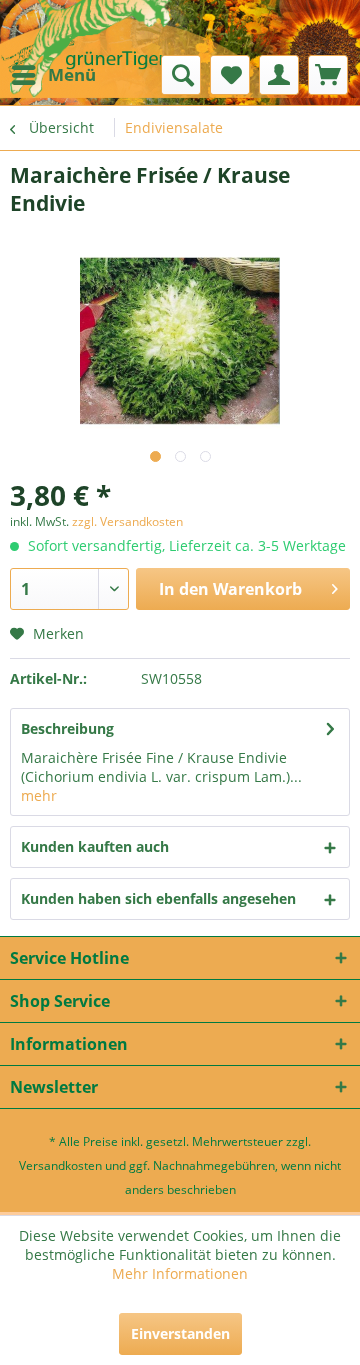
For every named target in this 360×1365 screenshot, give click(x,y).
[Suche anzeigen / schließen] (181, 75)
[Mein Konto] (279, 75)
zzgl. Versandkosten (127, 521)
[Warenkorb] (328, 75)
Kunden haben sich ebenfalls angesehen (158, 898)
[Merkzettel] (230, 75)
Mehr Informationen (180, 1273)
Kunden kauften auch (95, 846)
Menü (72, 74)
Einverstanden (180, 1333)
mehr (39, 795)
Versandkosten (60, 1165)
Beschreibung (67, 728)
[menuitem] (53, 75)
